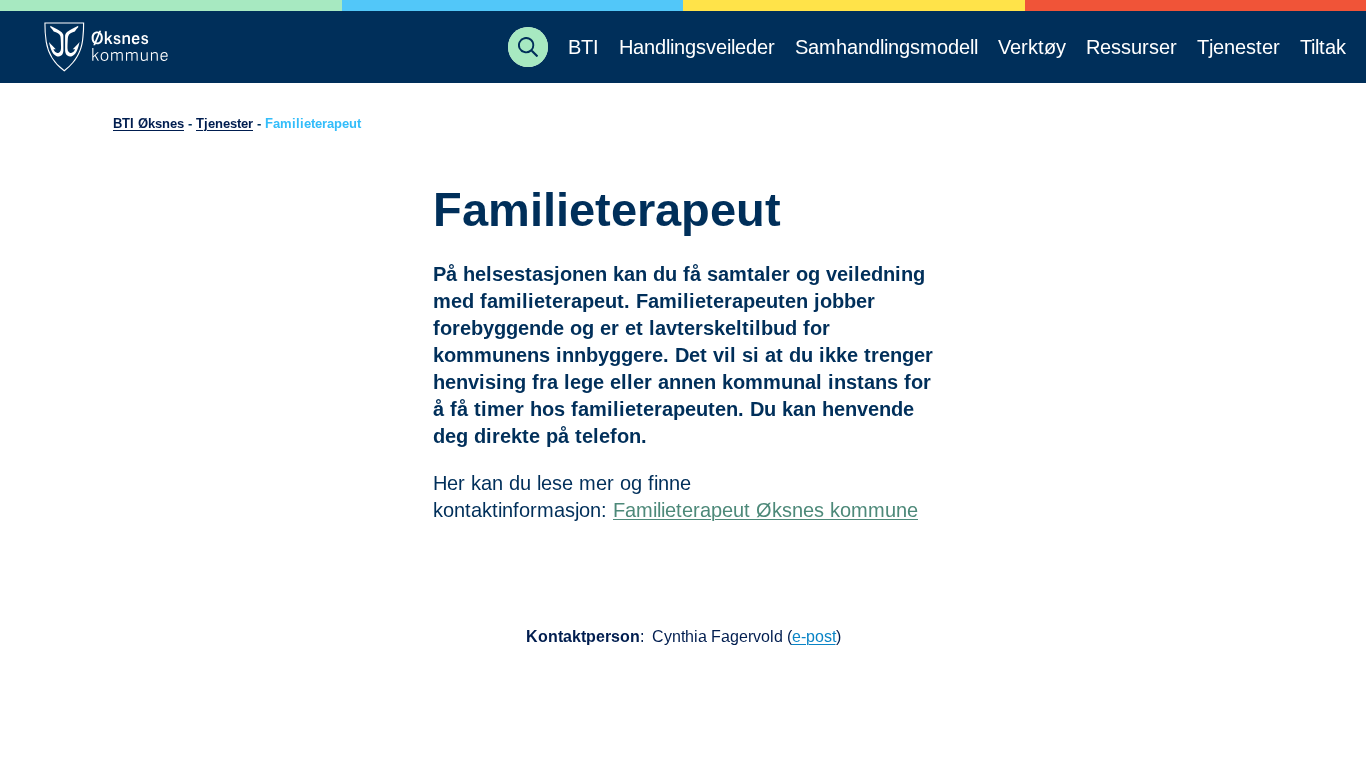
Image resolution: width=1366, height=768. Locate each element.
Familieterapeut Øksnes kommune (765, 510)
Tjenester (224, 123)
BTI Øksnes (148, 123)
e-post (814, 636)
